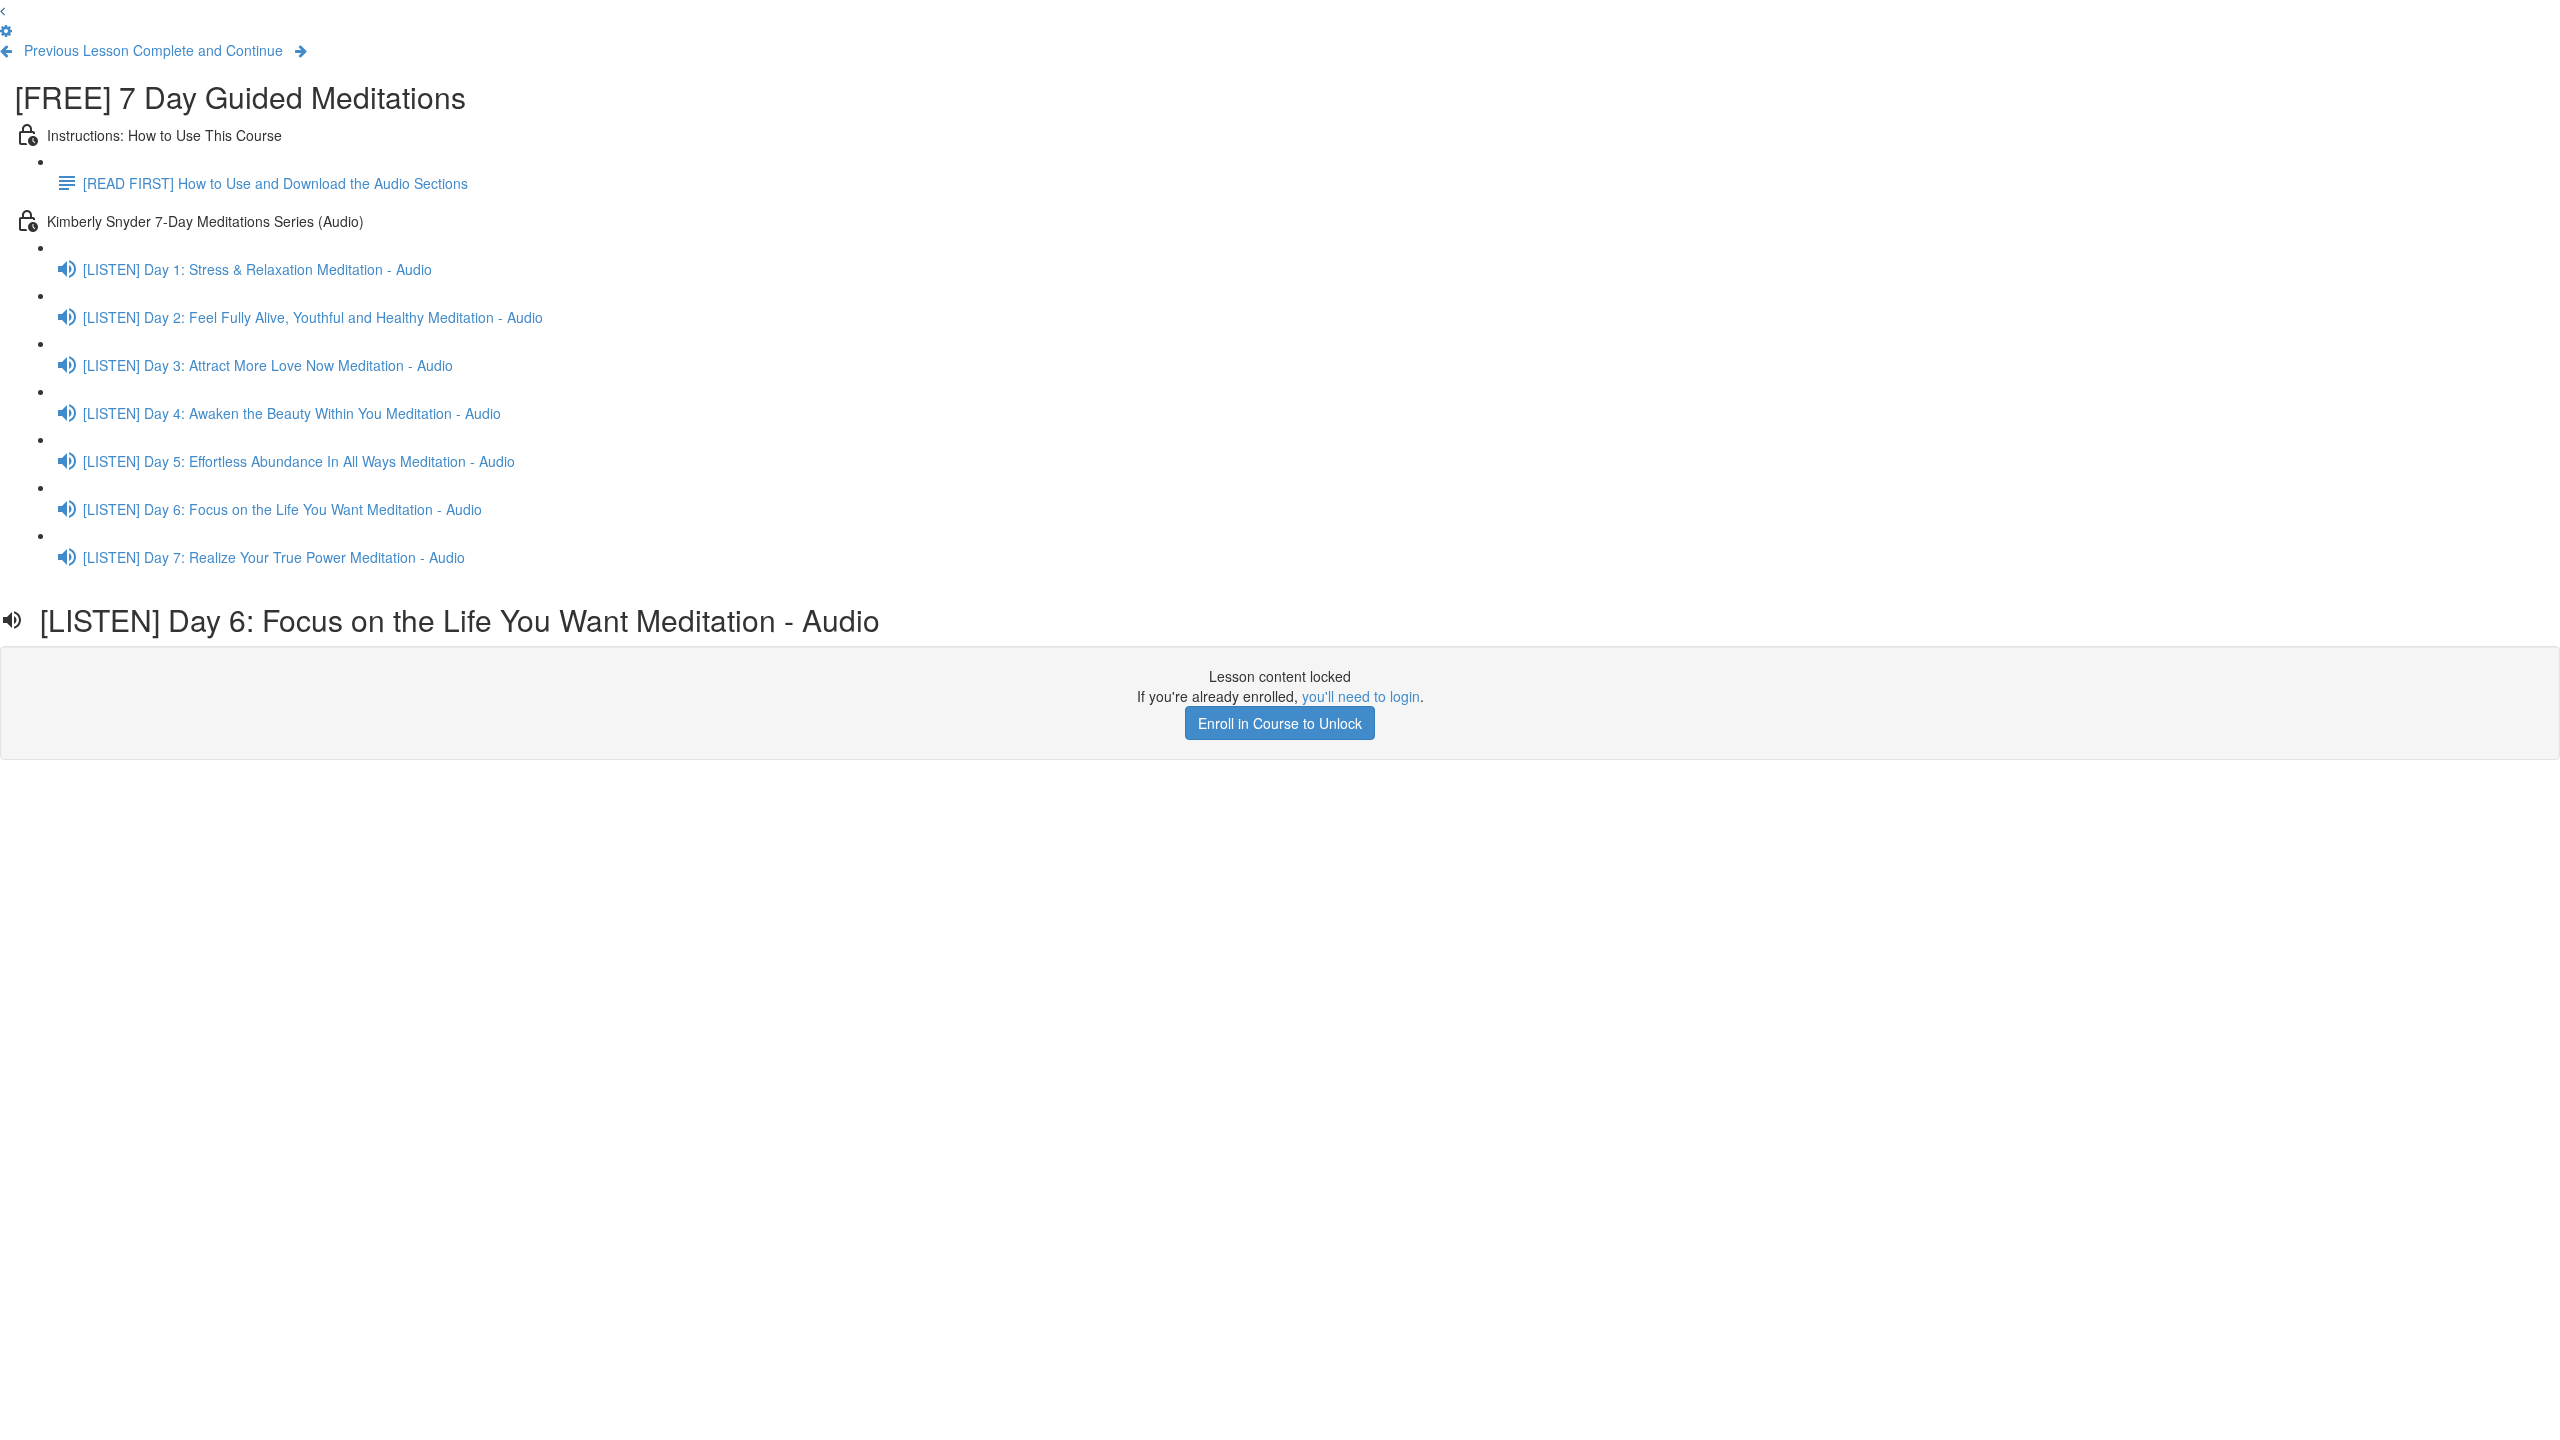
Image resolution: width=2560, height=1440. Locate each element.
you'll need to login (1361, 696)
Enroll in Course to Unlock (1280, 723)
